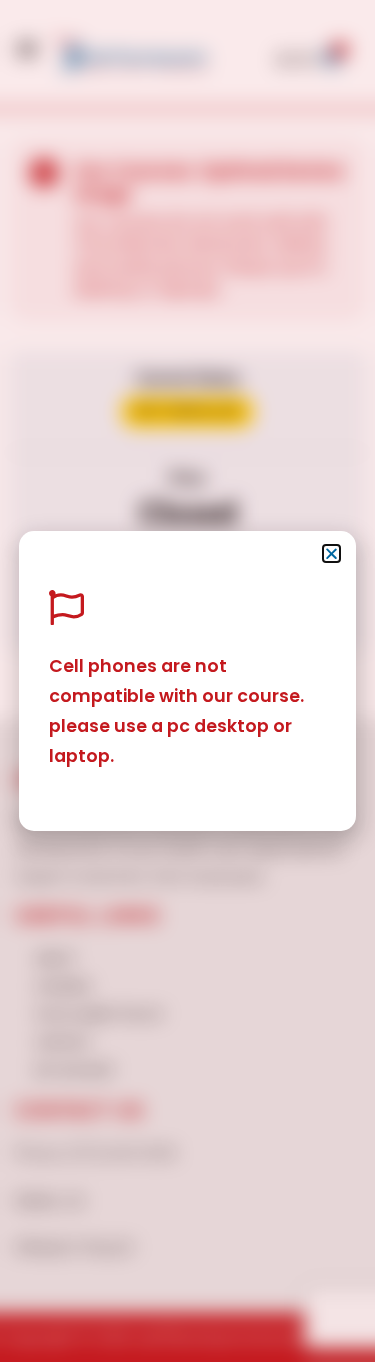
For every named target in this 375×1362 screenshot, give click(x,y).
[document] (187, 681)
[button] (331, 553)
